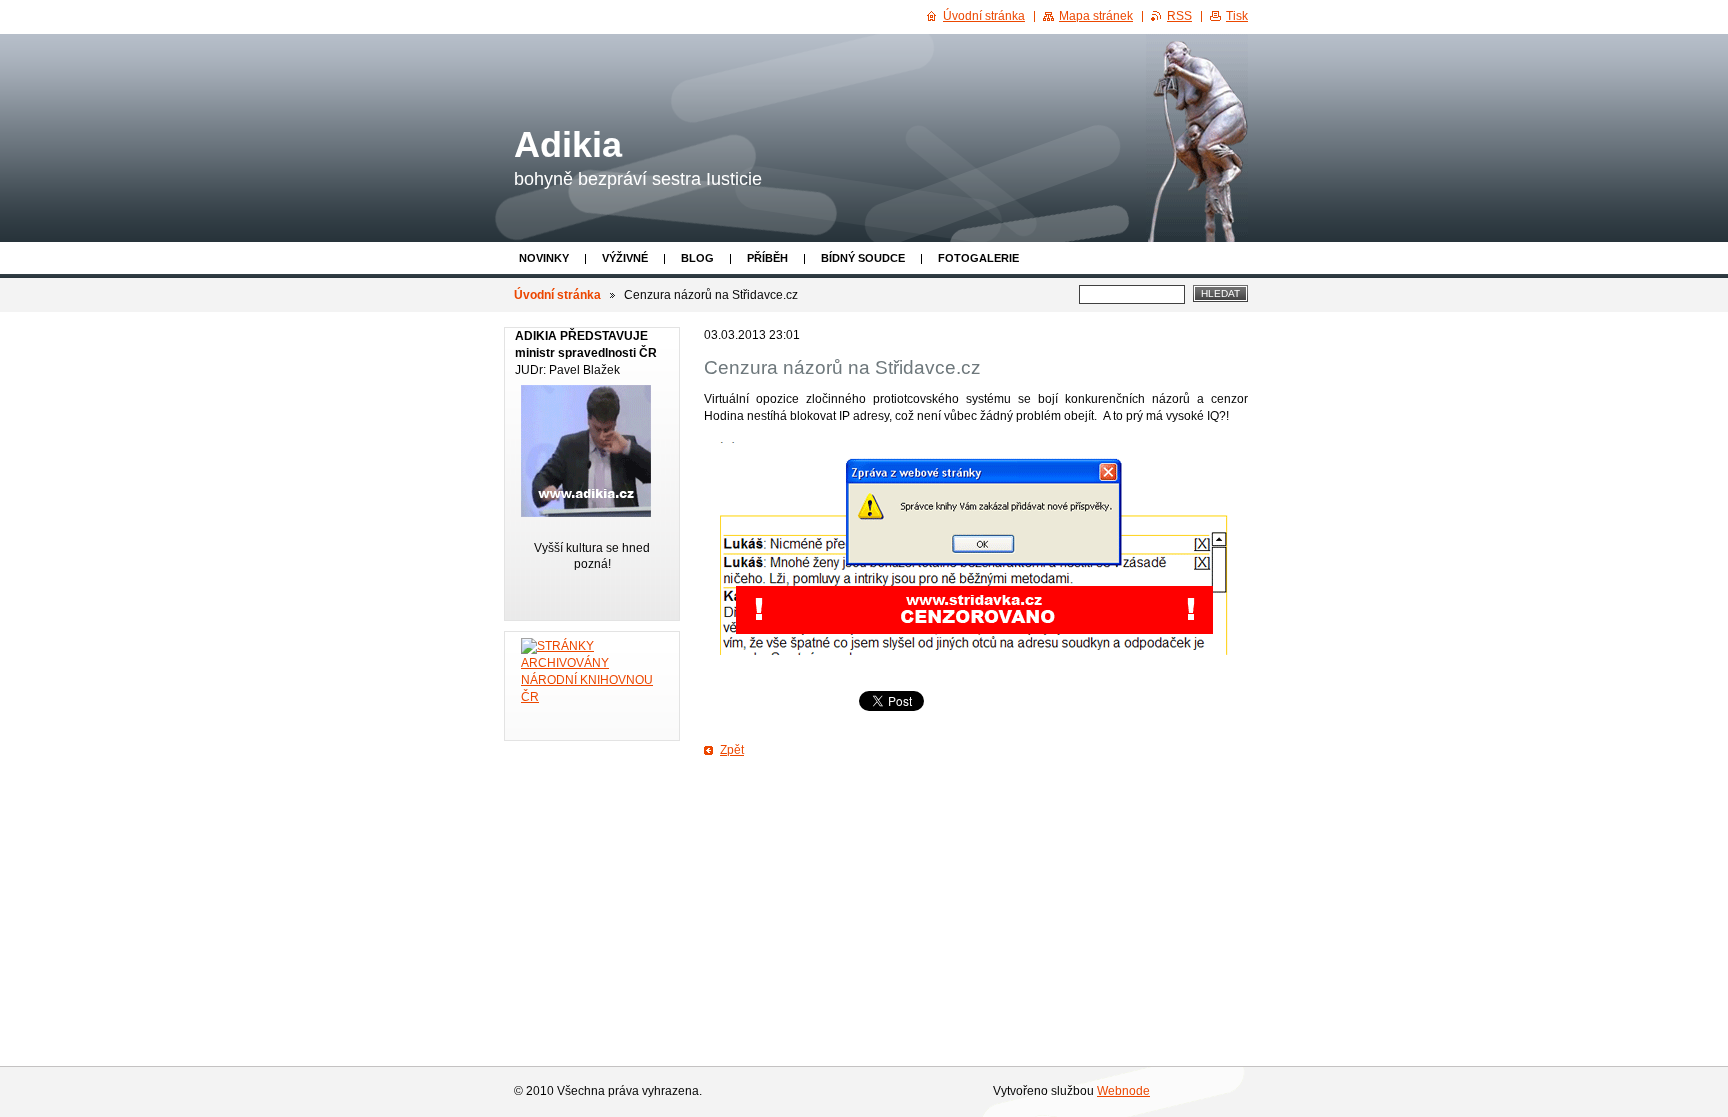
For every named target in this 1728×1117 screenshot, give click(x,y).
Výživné (625, 258)
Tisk (1237, 16)
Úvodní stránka (557, 295)
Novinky (544, 258)
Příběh (767, 258)
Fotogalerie (978, 258)
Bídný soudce (863, 258)
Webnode (1123, 1091)
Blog (697, 258)
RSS (1179, 16)
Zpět (732, 750)
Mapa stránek (1096, 16)
